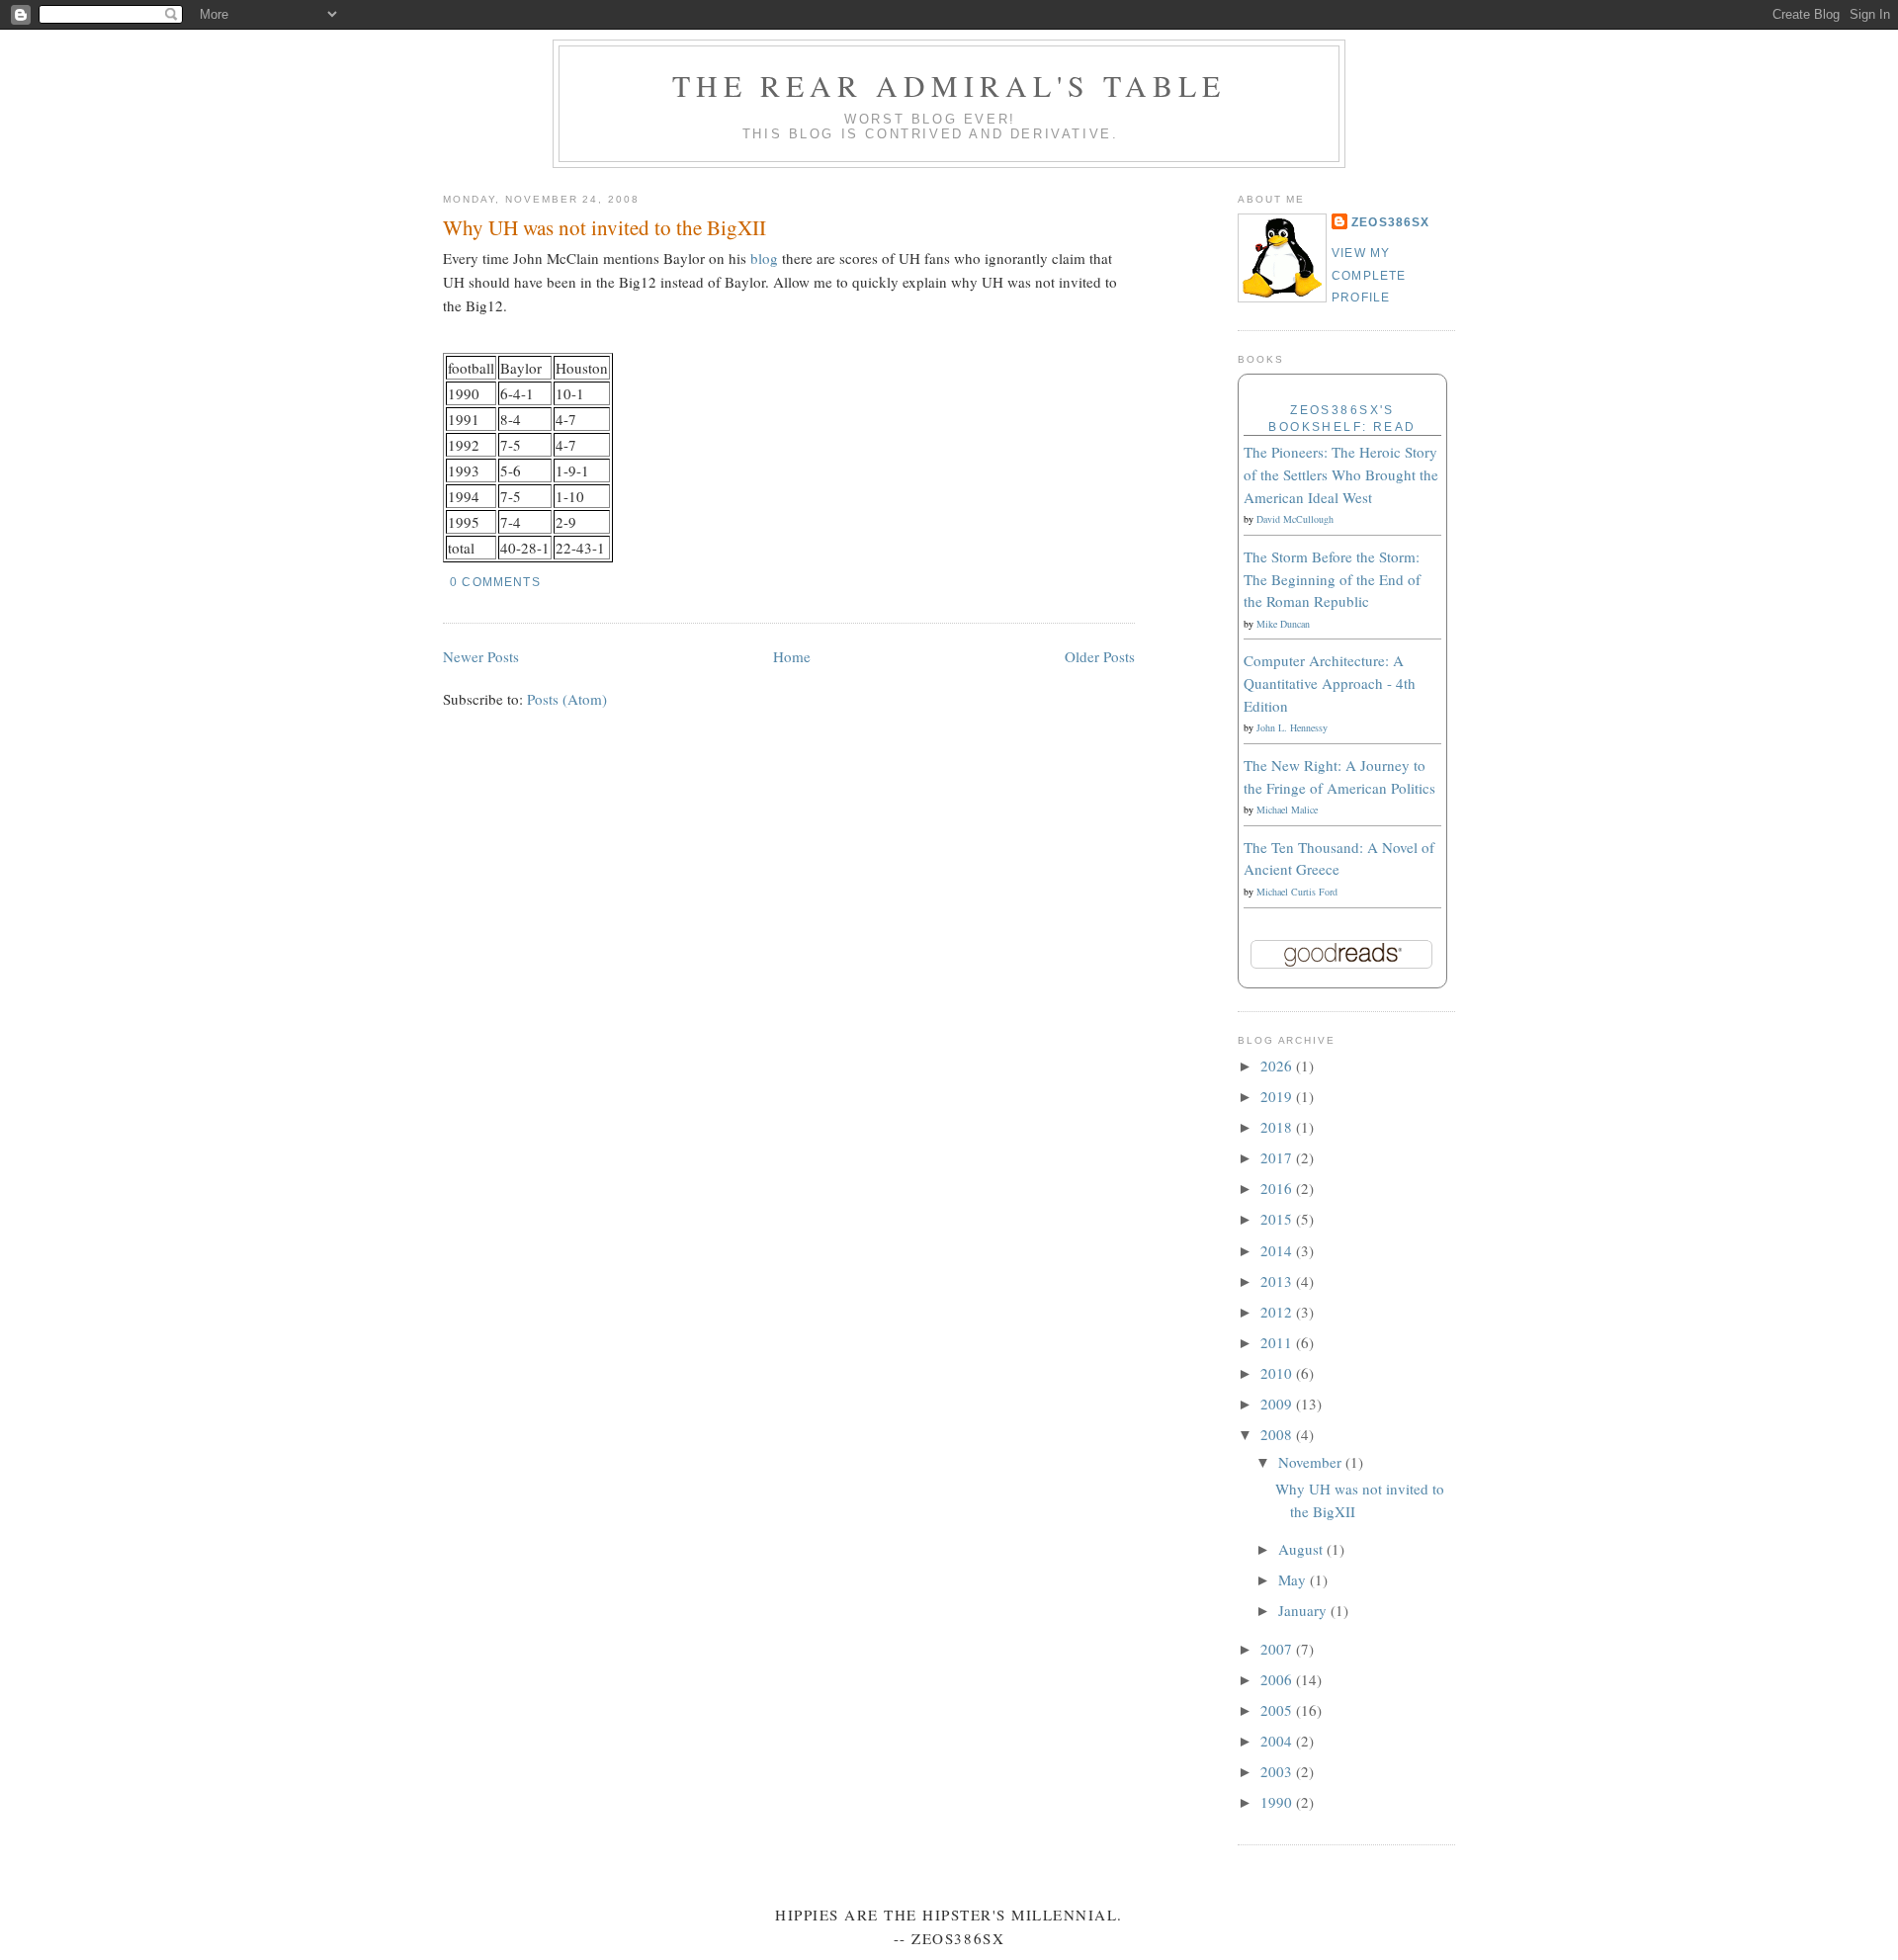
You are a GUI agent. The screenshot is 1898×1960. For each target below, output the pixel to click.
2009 (1278, 1404)
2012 (1278, 1312)
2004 (1278, 1741)
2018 (1278, 1127)
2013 (1278, 1281)
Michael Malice (1287, 810)
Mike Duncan (1283, 624)
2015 (1278, 1219)
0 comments (495, 582)
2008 (1278, 1434)
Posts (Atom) (567, 699)
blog (764, 258)
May (1294, 1579)
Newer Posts (481, 656)
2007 (1278, 1649)
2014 (1278, 1250)
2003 (1278, 1771)
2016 (1278, 1188)
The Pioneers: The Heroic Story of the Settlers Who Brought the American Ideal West (1341, 474)
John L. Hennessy (1292, 727)
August (1302, 1549)
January (1304, 1610)
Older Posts (1100, 656)
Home (792, 656)
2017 (1278, 1157)
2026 (1278, 1065)
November (1312, 1462)
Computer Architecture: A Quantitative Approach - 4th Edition (1330, 682)
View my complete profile (1369, 275)
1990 (1278, 1802)
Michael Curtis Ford (1297, 892)
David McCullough (1295, 519)
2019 (1278, 1096)
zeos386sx (1391, 222)
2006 (1278, 1679)
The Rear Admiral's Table (949, 85)
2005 (1278, 1710)
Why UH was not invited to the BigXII (604, 227)
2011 (1278, 1342)
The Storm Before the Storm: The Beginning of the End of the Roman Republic (1332, 579)
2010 (1278, 1373)
